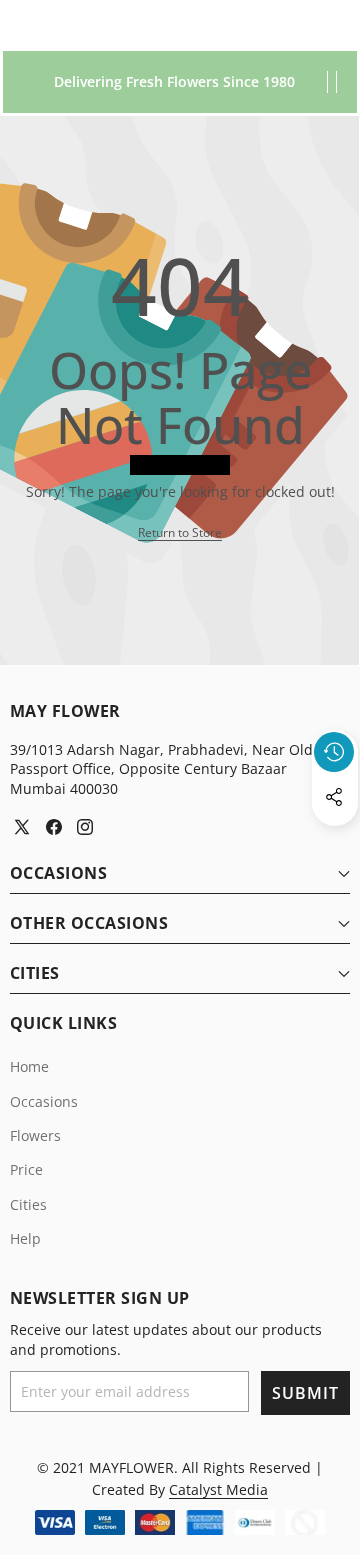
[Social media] (334, 797)
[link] (180, 533)
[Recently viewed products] (334, 752)
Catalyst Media (218, 1489)
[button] (335, 843)
